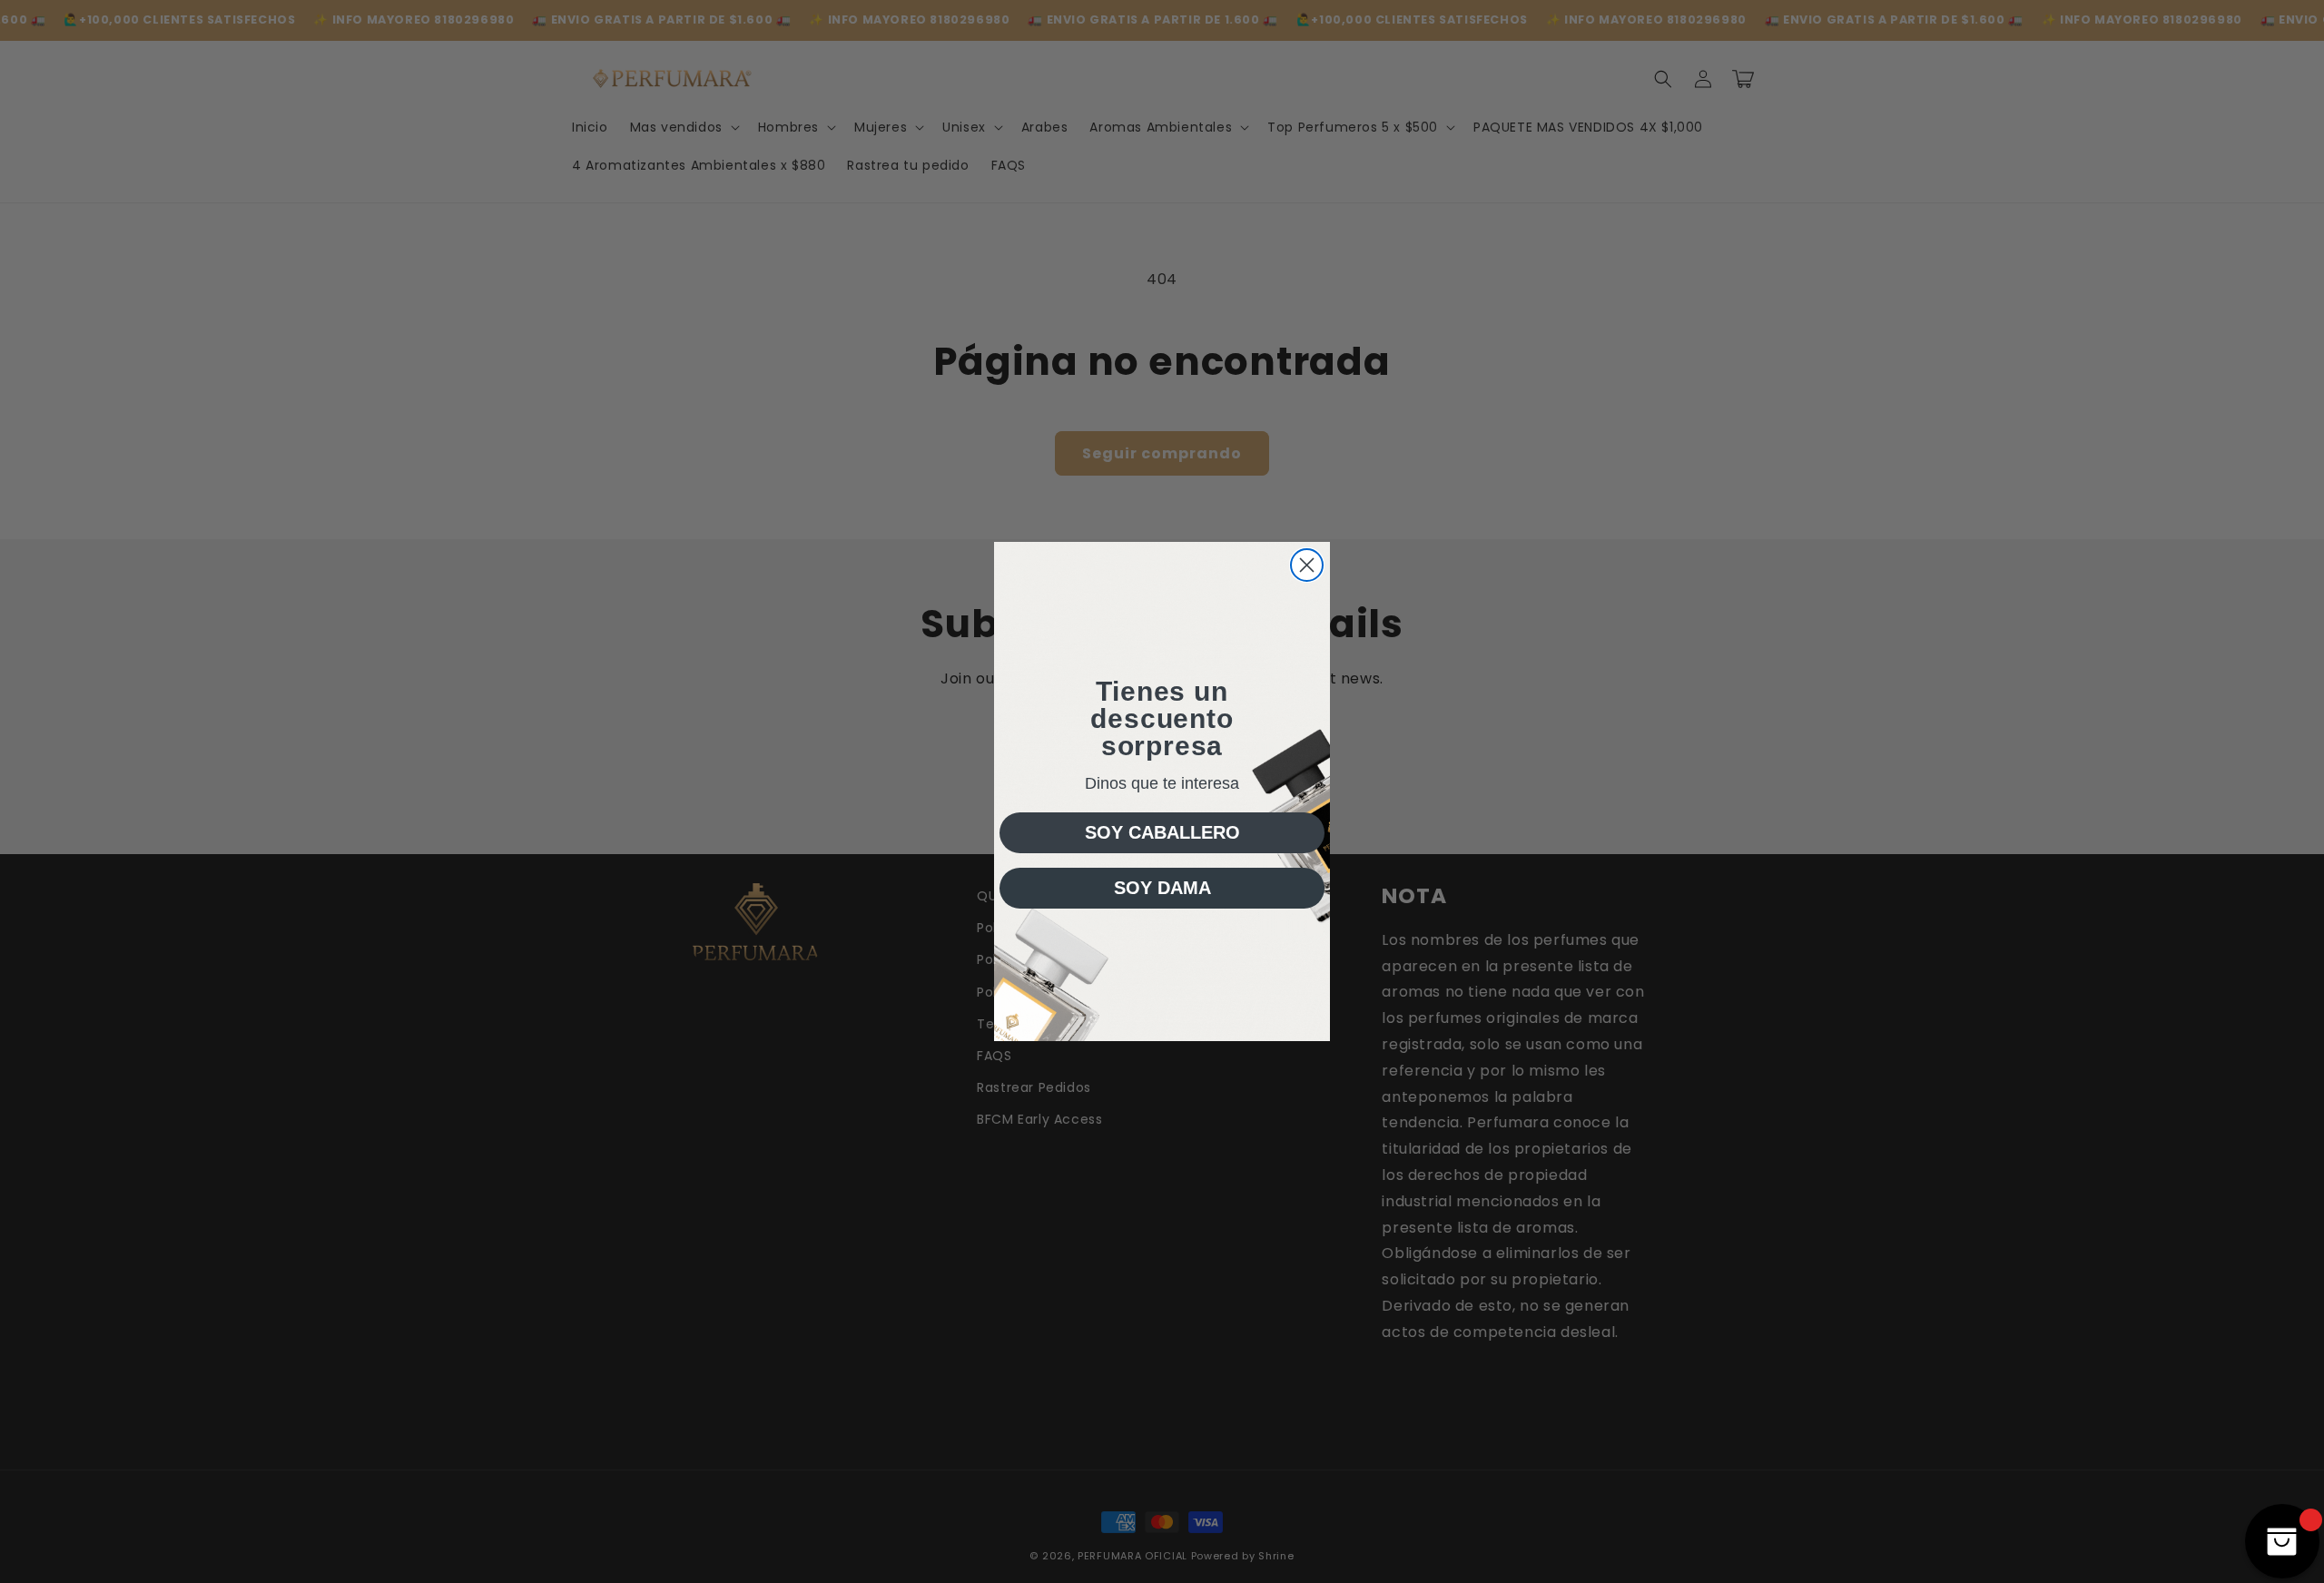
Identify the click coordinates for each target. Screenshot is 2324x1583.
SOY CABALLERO (1162, 832)
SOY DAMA (1162, 888)
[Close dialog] (1307, 565)
